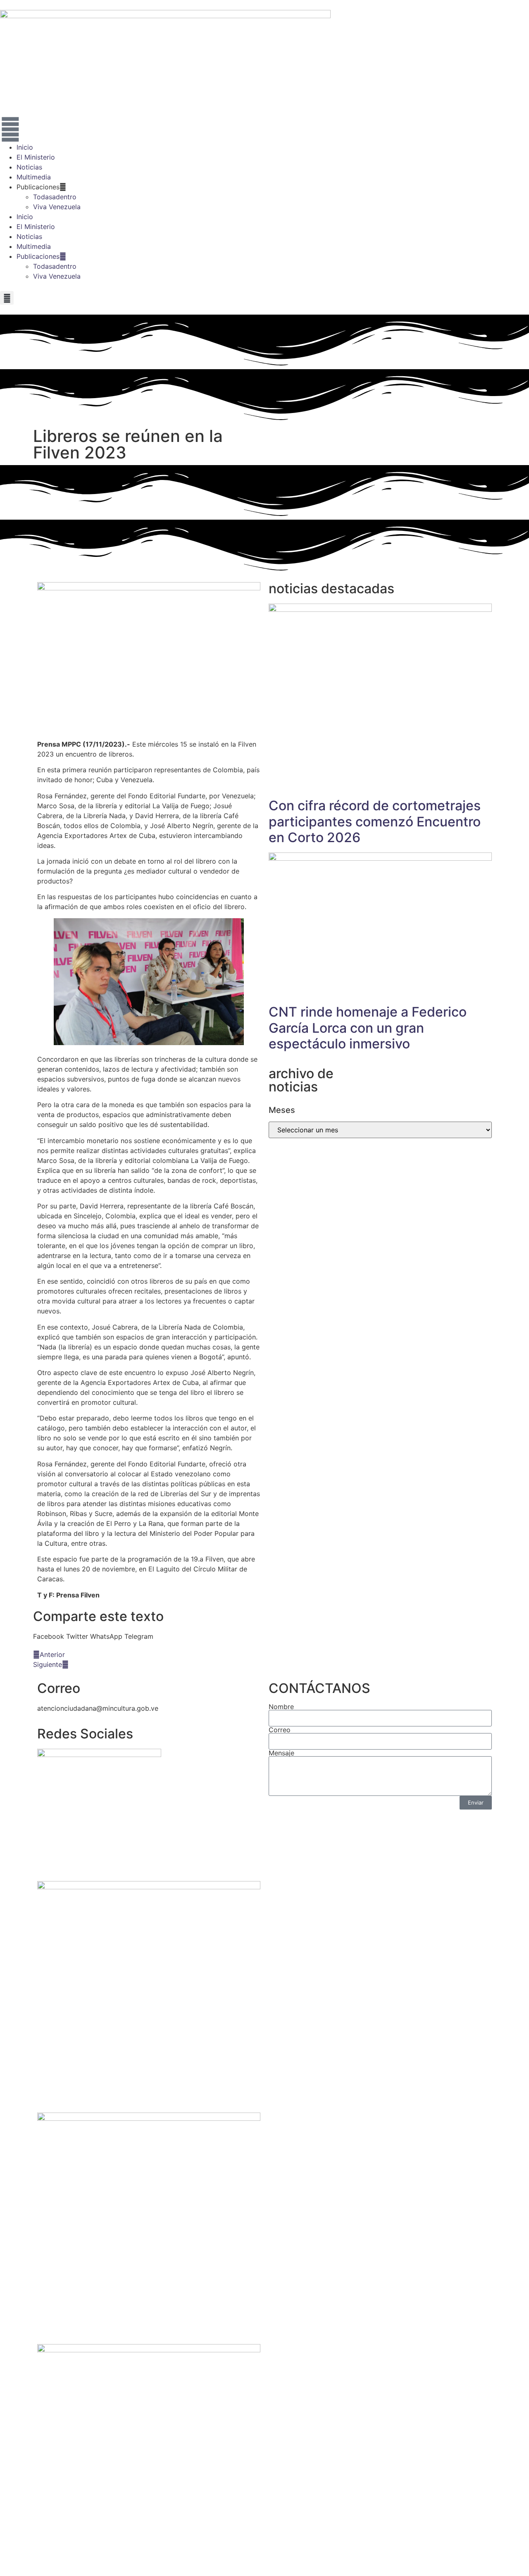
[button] (7, 298)
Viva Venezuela (57, 207)
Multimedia (34, 177)
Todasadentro (55, 197)
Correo (280, 1730)
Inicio (25, 147)
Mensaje (281, 1753)
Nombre (281, 1707)
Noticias (29, 167)
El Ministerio (36, 157)
